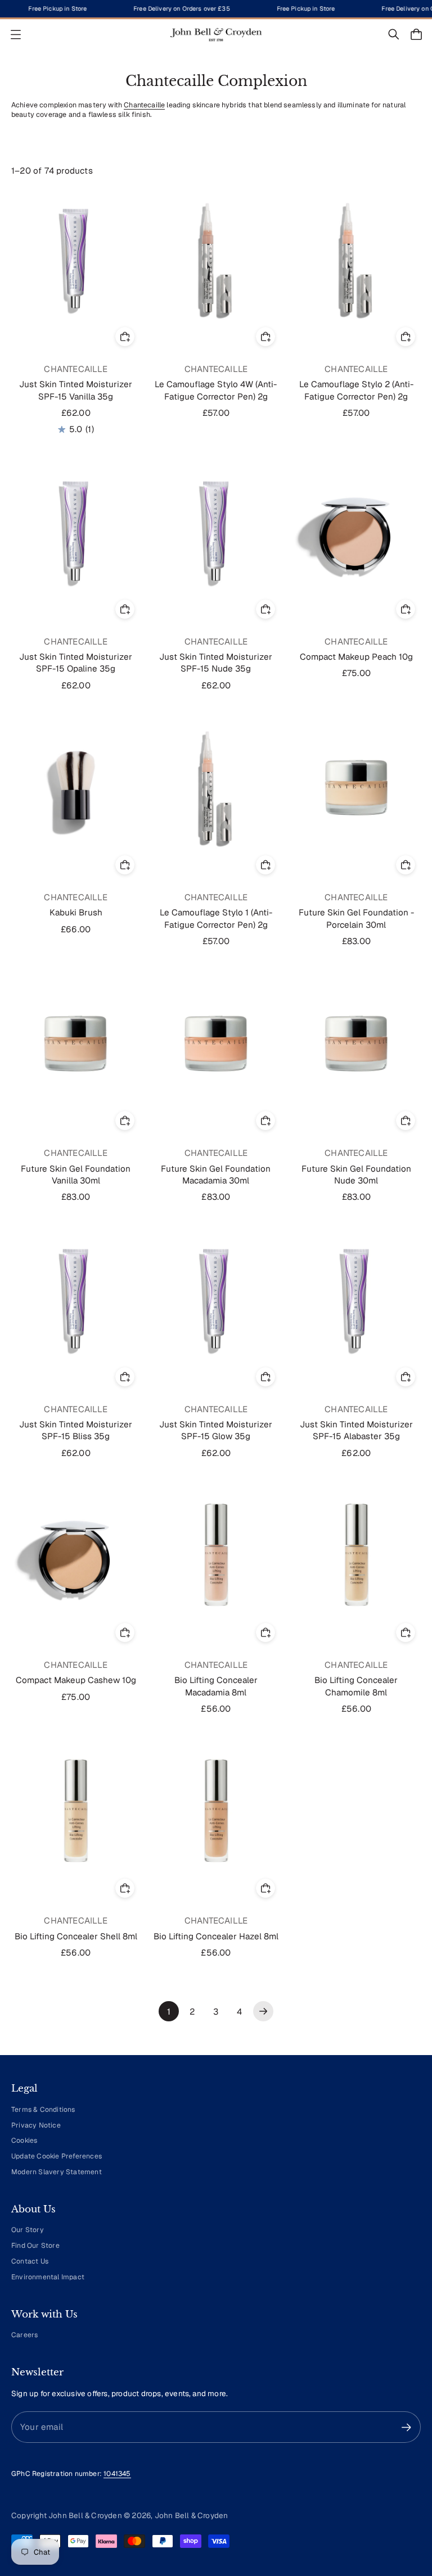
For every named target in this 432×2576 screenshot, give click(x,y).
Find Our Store (35, 2246)
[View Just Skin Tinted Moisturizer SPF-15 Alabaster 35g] (356, 1299)
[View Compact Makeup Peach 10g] (356, 531)
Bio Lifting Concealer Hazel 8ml (216, 1936)
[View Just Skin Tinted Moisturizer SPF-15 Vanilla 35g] (76, 259)
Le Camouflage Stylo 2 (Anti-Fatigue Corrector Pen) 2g (356, 390)
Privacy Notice (36, 2125)
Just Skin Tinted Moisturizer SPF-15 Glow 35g (216, 1430)
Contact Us (30, 2261)
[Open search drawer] (394, 34)
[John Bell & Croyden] (216, 35)
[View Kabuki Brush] (76, 787)
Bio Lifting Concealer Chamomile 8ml (356, 1686)
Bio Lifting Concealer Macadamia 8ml (216, 1686)
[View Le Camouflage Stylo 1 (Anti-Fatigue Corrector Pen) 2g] (216, 787)
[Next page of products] (263, 2011)
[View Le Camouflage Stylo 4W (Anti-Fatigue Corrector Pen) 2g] (216, 259)
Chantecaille (144, 105)
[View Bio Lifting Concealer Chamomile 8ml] (356, 1555)
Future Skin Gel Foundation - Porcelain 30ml (356, 918)
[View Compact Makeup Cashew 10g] (76, 1555)
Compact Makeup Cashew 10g (76, 1680)
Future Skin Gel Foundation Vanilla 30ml (76, 1174)
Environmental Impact (48, 2277)
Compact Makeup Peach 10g (356, 657)
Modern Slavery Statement (57, 2172)
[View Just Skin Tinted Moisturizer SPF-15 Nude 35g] (216, 531)
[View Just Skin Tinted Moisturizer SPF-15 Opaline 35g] (76, 531)
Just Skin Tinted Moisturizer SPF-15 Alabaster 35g (356, 1430)
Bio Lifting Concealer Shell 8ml (76, 1936)
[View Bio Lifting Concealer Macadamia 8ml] (216, 1555)
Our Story (28, 2230)
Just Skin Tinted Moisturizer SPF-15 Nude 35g (216, 663)
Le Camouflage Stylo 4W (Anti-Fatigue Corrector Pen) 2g (216, 390)
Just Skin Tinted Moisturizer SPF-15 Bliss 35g (76, 1430)
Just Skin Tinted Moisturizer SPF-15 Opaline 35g (76, 663)
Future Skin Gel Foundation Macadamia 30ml (216, 1174)
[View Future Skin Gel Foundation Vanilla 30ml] (76, 1043)
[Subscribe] (406, 2427)
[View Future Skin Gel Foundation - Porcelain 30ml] (356, 787)
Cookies (24, 2140)
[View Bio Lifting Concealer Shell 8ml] (76, 1810)
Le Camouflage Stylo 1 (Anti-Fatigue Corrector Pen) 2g (216, 918)
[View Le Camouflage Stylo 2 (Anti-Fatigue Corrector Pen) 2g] (356, 259)
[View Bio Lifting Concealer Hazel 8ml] (216, 1810)
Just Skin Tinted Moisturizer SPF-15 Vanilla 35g (76, 390)
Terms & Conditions (43, 2110)
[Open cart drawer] (416, 34)
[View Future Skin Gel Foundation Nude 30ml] (356, 1043)
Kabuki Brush (76, 912)
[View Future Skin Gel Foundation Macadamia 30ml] (216, 1043)
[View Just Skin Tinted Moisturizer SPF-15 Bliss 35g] (76, 1299)
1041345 (117, 2474)
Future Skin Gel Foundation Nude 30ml (356, 1174)
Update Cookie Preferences (57, 2156)
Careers (24, 2335)
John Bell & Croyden (192, 2515)
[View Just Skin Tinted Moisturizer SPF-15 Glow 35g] (216, 1299)
